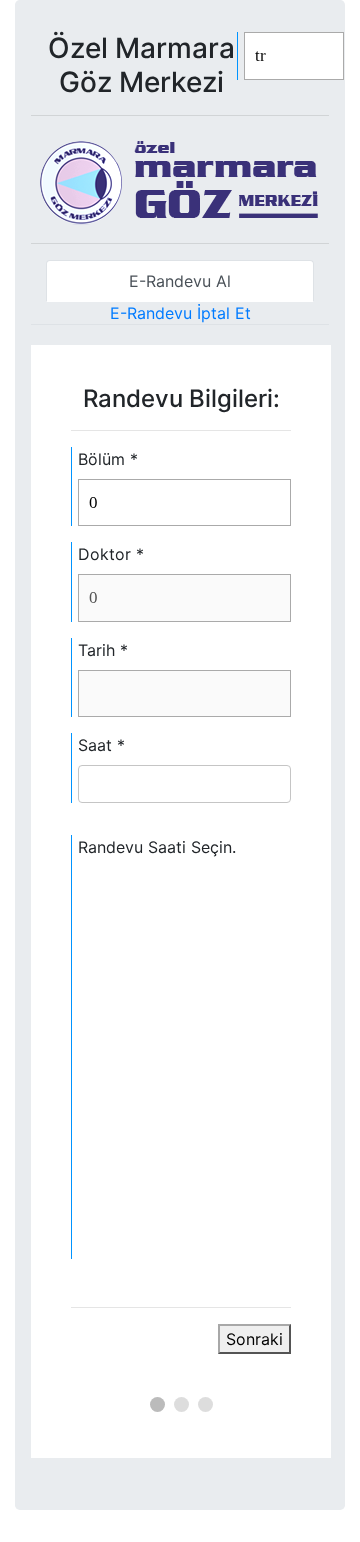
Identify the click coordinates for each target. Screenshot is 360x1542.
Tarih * (103, 650)
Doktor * (111, 554)
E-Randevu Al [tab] (180, 281)
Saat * (101, 745)
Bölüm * (108, 459)
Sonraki (254, 1339)
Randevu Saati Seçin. (157, 847)
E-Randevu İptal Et (180, 313)
